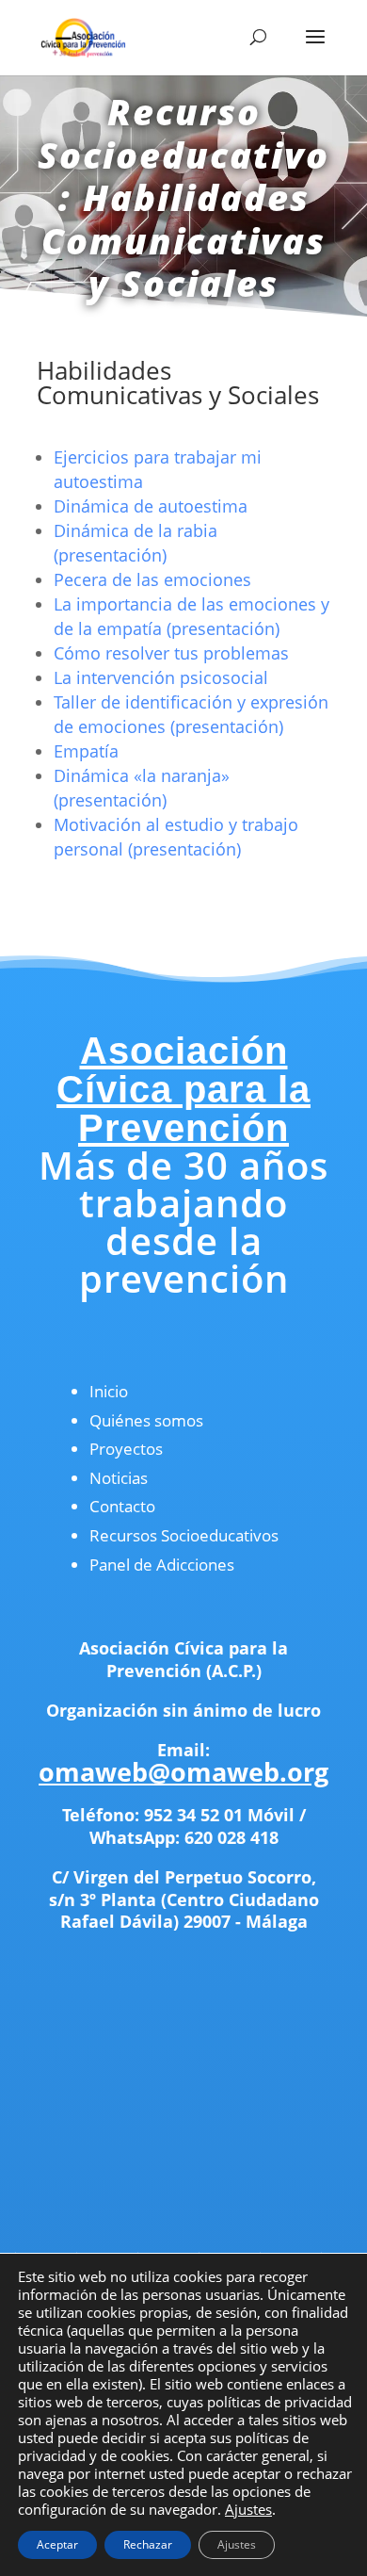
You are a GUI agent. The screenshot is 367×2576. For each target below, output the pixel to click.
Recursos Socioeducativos (184, 1535)
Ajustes (248, 2509)
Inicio (109, 1391)
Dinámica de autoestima (151, 506)
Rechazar (148, 2544)
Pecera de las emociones (152, 579)
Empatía (86, 751)
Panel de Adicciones (162, 1565)
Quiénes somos (146, 1420)
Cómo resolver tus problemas (171, 653)
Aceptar (57, 2544)
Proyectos (126, 1449)
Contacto (122, 1506)
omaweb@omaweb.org (183, 1772)
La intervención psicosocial (161, 677)
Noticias (119, 1478)
